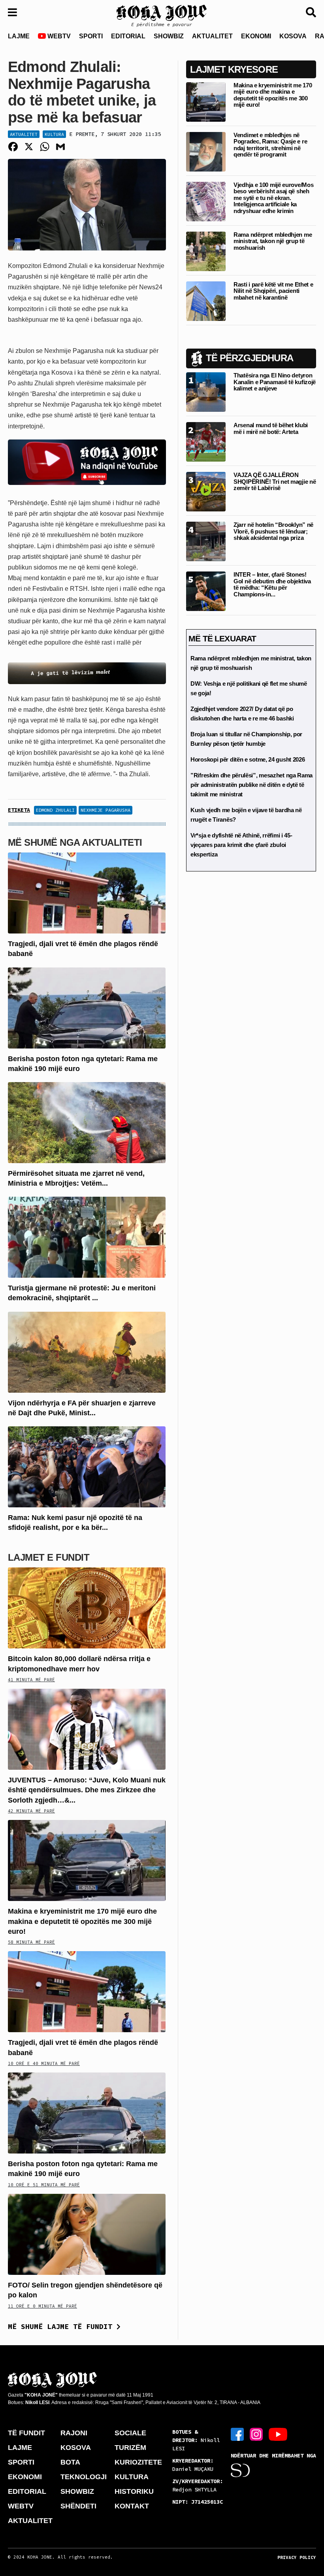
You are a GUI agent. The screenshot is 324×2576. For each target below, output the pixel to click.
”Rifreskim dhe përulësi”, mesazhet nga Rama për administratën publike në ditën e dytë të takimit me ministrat (251, 785)
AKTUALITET (212, 36)
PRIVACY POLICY (297, 2557)
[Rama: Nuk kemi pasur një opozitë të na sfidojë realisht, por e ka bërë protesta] (87, 1466)
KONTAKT (132, 2506)
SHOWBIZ (169, 36)
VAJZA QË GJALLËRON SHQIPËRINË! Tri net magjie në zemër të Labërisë (275, 481)
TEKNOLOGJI (84, 2477)
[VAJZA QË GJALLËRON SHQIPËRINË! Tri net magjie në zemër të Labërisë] (206, 491)
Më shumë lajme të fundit (62, 2326)
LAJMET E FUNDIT (49, 1557)
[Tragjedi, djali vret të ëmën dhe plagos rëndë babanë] (87, 893)
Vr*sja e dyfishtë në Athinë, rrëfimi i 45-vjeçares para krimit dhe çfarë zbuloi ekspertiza (241, 845)
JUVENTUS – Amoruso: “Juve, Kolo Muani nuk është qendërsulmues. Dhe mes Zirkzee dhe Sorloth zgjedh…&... (87, 1790)
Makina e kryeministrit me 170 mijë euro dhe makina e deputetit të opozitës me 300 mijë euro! (82, 1921)
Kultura (54, 134)
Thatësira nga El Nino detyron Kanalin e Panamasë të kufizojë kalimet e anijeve (275, 382)
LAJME (19, 36)
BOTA (70, 2462)
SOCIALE (130, 2433)
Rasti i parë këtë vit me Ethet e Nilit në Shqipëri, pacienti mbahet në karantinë (273, 291)
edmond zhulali (55, 810)
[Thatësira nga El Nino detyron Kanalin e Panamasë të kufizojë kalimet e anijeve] (206, 392)
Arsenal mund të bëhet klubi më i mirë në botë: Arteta (271, 428)
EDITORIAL (128, 36)
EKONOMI (256, 36)
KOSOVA (293, 36)
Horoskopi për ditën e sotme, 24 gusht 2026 (248, 759)
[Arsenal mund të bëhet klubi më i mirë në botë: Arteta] (206, 442)
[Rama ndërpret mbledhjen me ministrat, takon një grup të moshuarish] (206, 251)
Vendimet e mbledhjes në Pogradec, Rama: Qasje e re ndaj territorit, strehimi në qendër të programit (270, 145)
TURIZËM (130, 2448)
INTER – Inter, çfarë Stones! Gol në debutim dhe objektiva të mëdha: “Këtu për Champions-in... (272, 584)
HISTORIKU (134, 2491)
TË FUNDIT (26, 2433)
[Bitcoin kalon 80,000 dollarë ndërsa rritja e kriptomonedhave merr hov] (87, 1608)
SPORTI (91, 36)
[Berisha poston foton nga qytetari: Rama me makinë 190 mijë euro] (87, 1007)
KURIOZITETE (138, 2462)
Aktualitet (24, 134)
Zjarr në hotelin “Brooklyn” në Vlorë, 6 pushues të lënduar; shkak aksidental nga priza (273, 531)
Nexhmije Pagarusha (105, 810)
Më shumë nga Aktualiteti (75, 842)
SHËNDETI (78, 2506)
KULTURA (132, 2477)
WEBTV (58, 36)
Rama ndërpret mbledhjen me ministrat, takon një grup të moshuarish (273, 241)
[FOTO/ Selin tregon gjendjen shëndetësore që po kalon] (87, 2234)
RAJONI (74, 2433)
